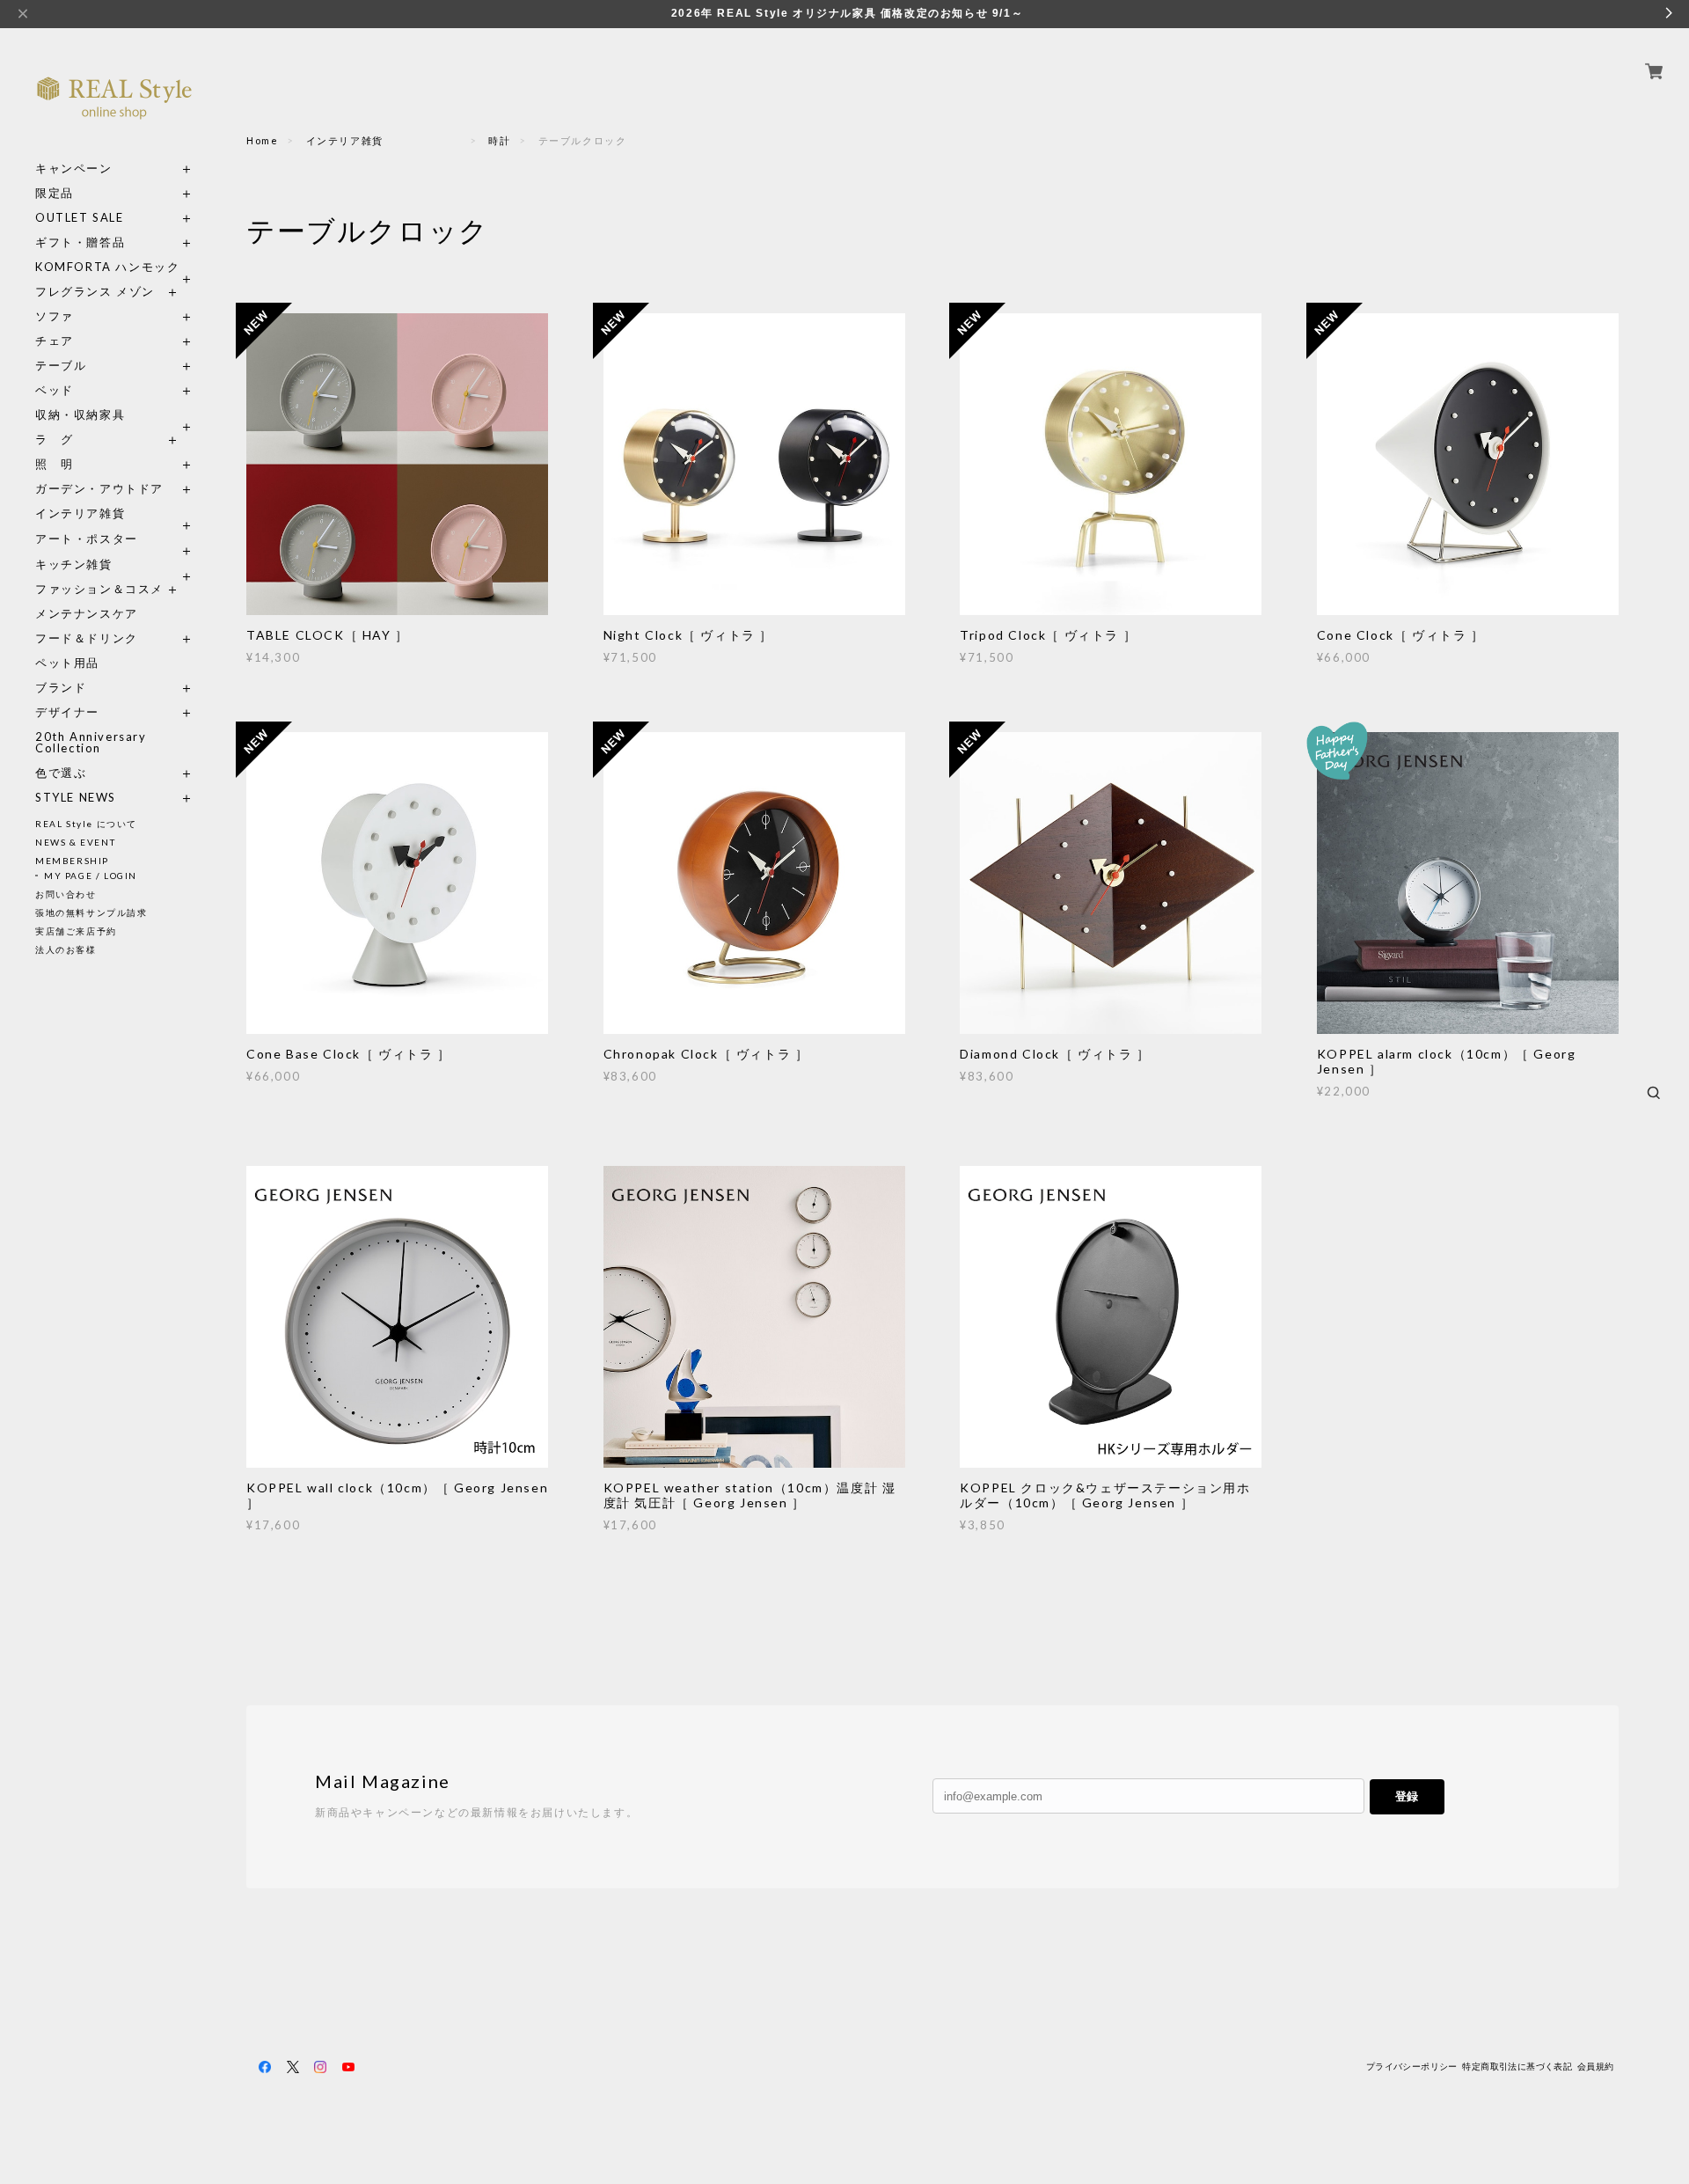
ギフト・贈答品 (80, 242)
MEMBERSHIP (72, 861)
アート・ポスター (114, 539)
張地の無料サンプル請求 (91, 912)
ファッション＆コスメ (99, 589)
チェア (61, 341)
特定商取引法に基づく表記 (1517, 2067)
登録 (1407, 1796)
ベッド (55, 390)
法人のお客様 (66, 949)
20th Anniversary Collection (91, 743)
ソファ (87, 316)
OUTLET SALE (80, 218)
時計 (499, 140)
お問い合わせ (66, 894)
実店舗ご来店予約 (76, 931)
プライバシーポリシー (1412, 2067)
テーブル (61, 366)
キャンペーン (74, 169)
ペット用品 (67, 663)
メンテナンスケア (87, 614)
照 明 (55, 464)
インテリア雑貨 (114, 513)
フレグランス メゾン (95, 292)
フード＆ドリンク (87, 638)
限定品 (55, 193)
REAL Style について (86, 824)
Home (262, 140)
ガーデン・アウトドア (99, 489)
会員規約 (1596, 2067)
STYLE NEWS (76, 798)
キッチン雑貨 (114, 564)
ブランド (61, 688)
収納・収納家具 (114, 415)
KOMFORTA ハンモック (107, 267)
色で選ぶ (61, 773)
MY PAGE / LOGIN (91, 876)
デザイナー (67, 712)
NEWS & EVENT (75, 842)
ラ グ (55, 440)
